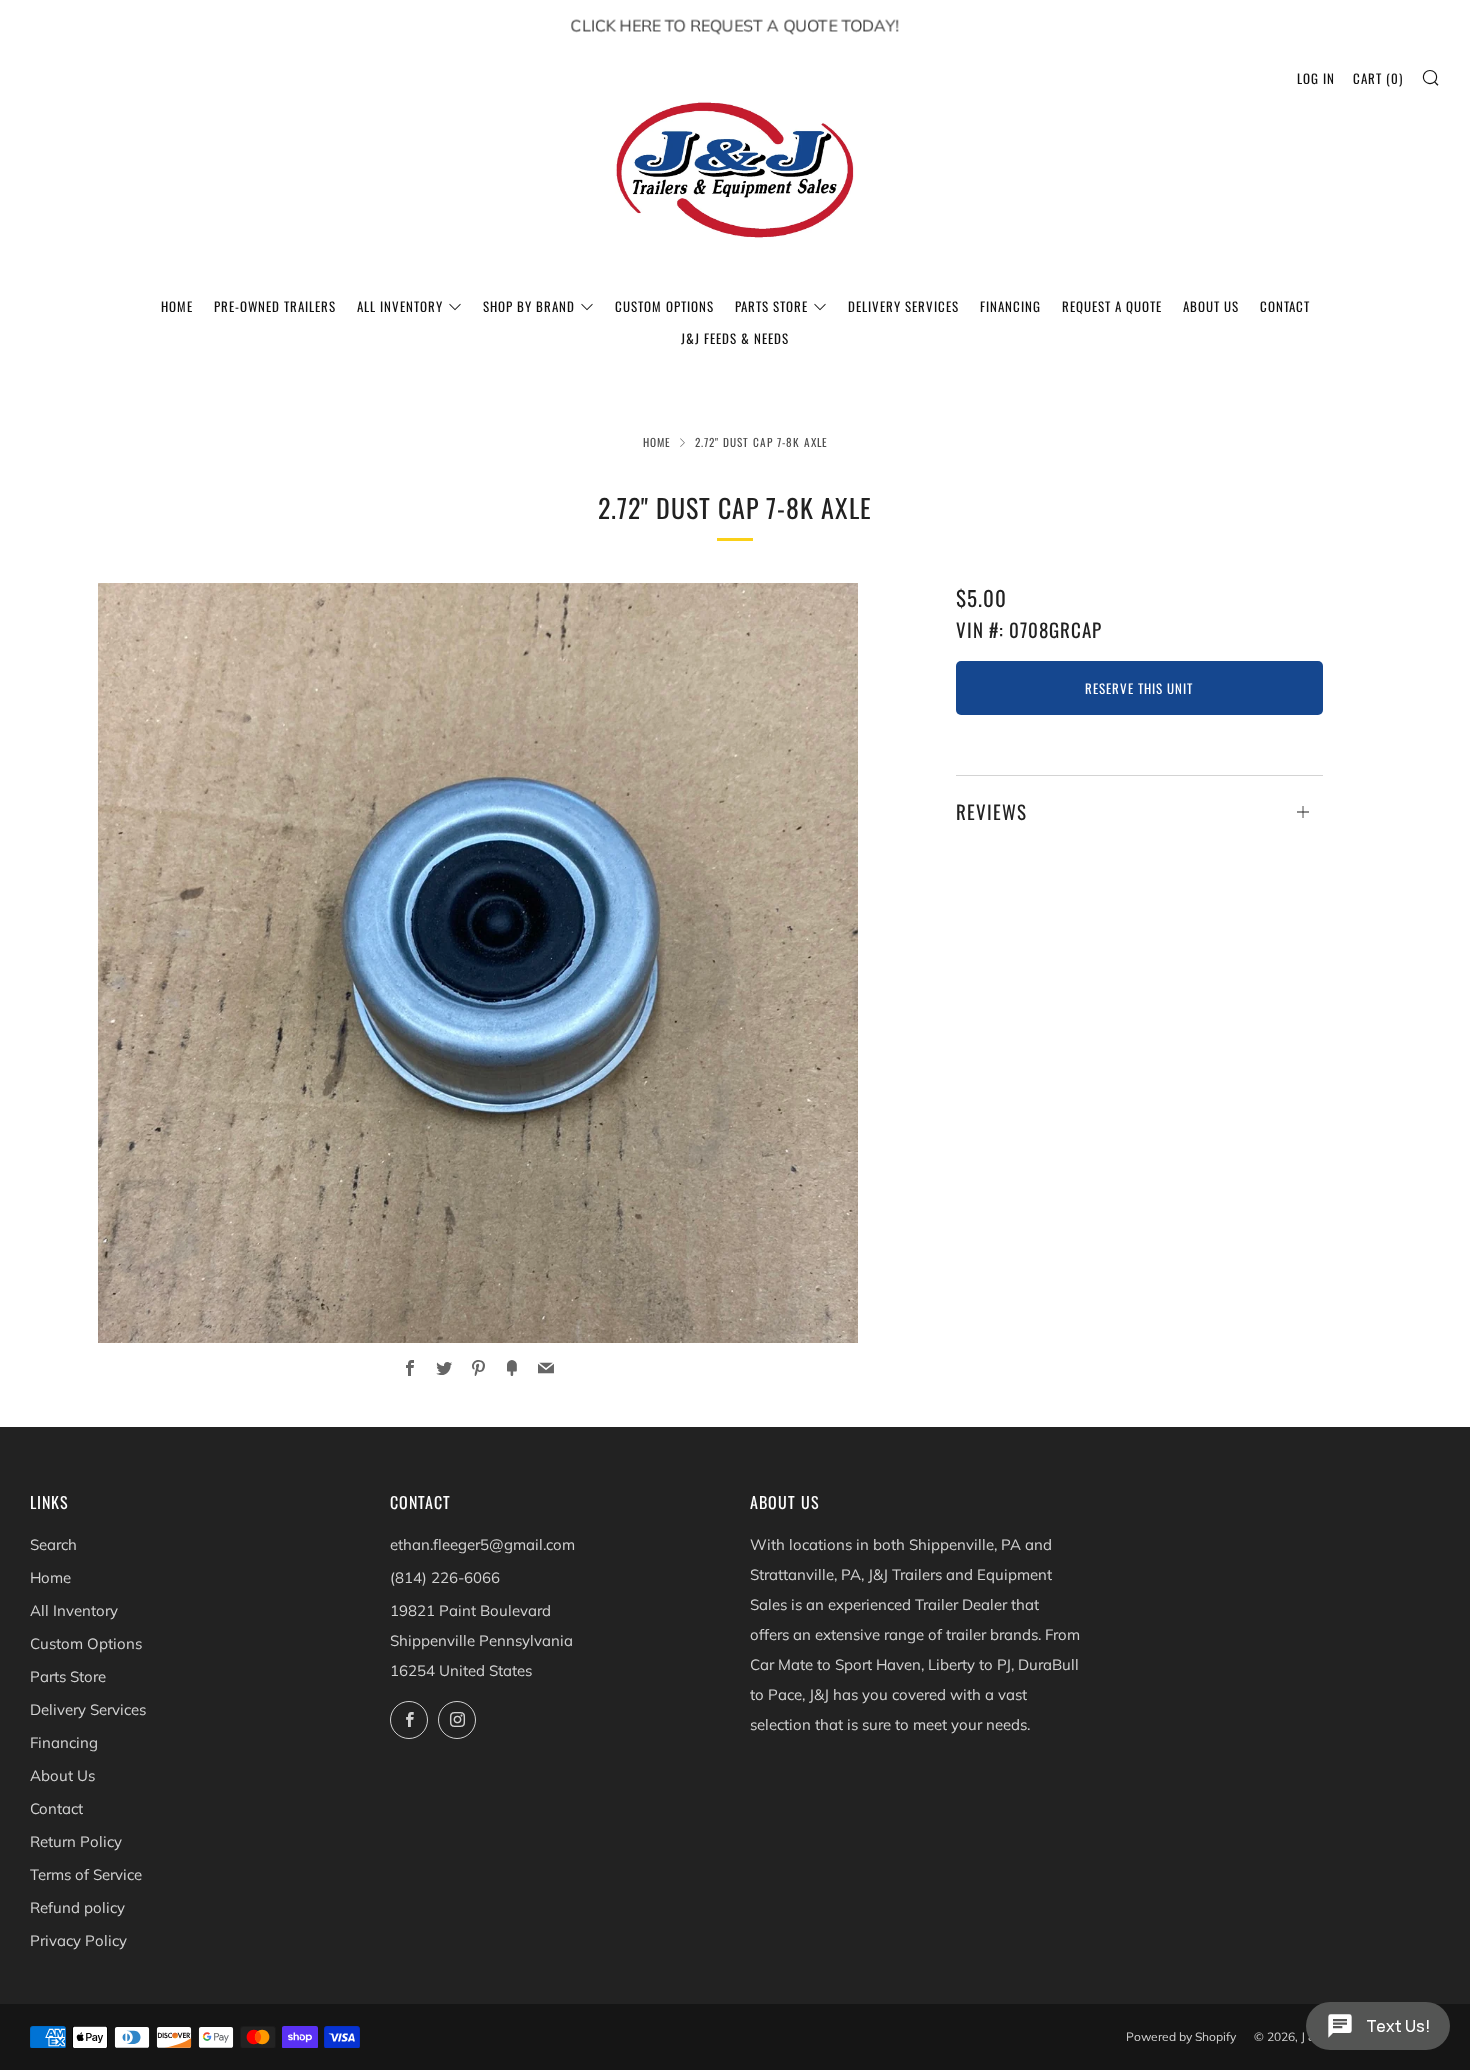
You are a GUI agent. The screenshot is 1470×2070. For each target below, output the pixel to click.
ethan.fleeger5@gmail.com (482, 1544)
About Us (1211, 306)
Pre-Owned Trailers (275, 306)
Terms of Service (86, 1874)
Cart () (1378, 78)
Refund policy (77, 1907)
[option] (478, 963)
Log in (1316, 78)
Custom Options (664, 306)
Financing (1010, 306)
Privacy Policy (78, 1940)
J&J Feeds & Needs (735, 338)
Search (53, 1544)
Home (177, 306)
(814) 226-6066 (445, 1577)
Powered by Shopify (1181, 2036)
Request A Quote (1112, 306)
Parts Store (771, 306)
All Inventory (400, 306)
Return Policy (76, 1841)
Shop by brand (529, 306)
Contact (1285, 306)
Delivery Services (903, 306)
